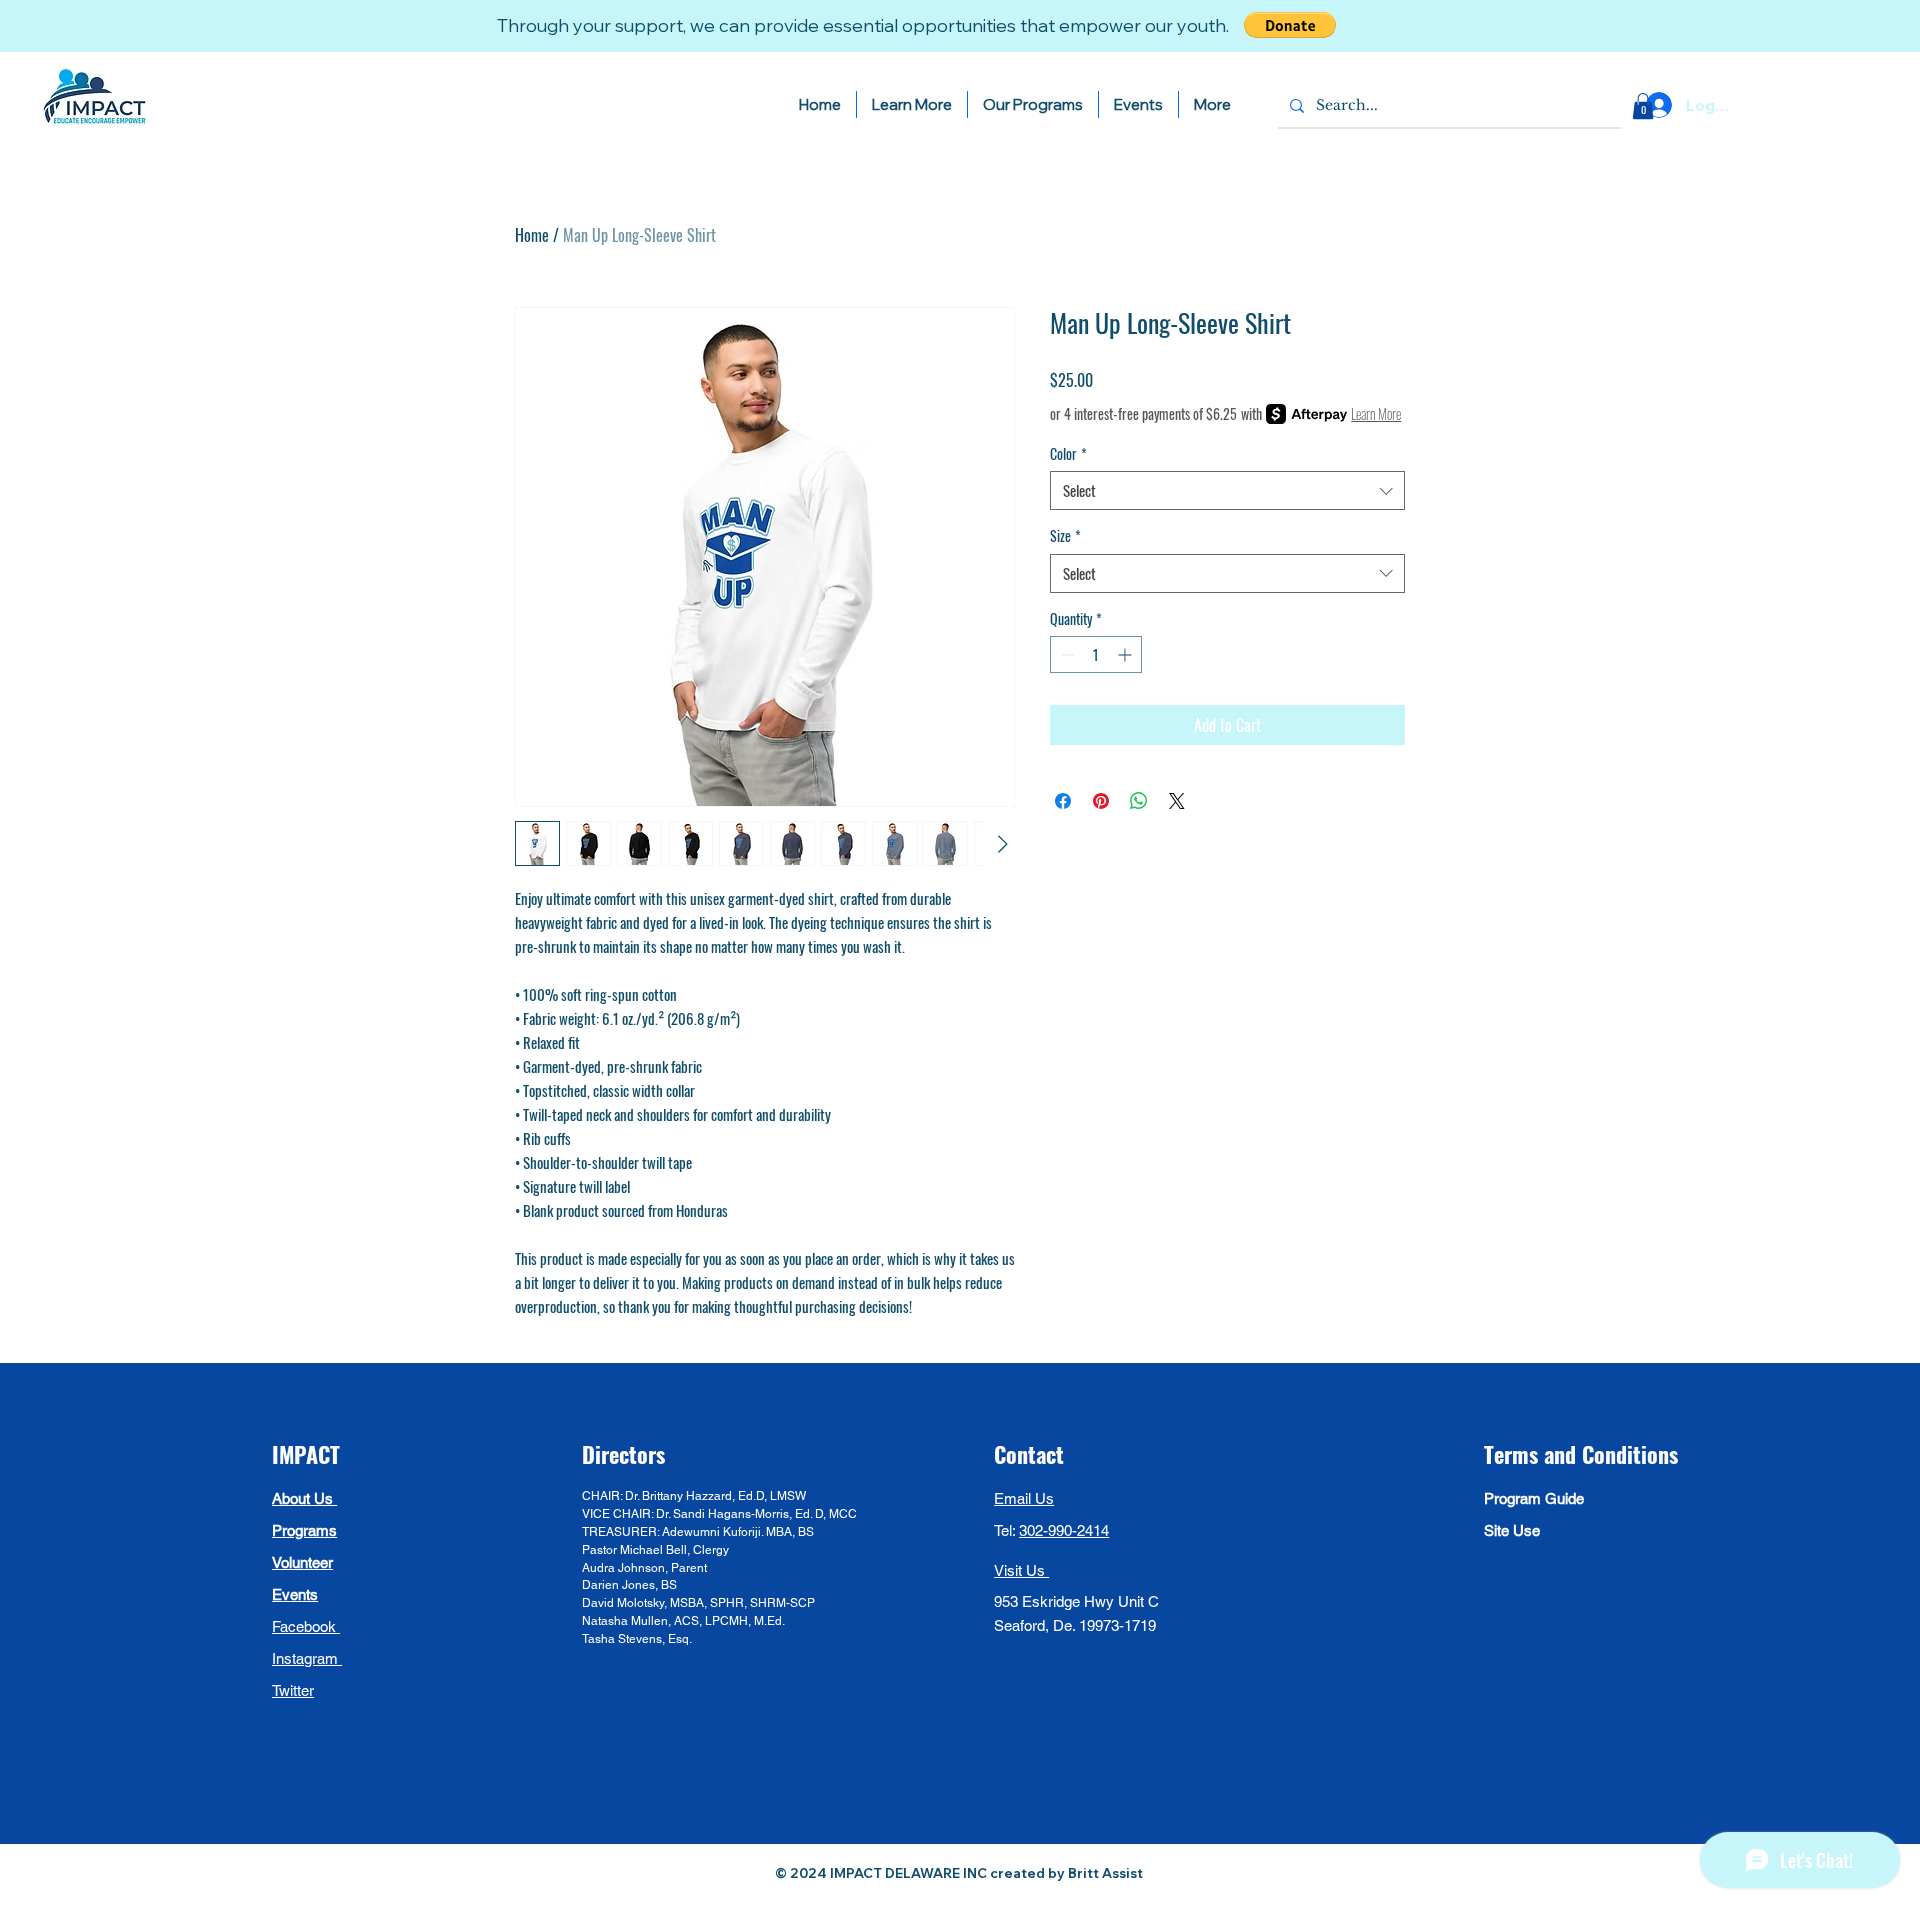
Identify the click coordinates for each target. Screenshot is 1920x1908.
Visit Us (1021, 1570)
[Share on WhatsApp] (1139, 801)
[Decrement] (1065, 654)
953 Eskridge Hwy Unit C (1078, 1601)
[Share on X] (1177, 801)
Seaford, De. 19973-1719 (1075, 1625)
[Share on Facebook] (1063, 801)
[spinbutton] (1096, 654)
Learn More (1376, 414)
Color (1068, 454)
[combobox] (1227, 490)
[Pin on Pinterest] (1101, 801)
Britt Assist (1107, 1873)
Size (1065, 536)
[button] (1290, 25)
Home (532, 235)
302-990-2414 (1064, 1530)
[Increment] (1126, 654)
